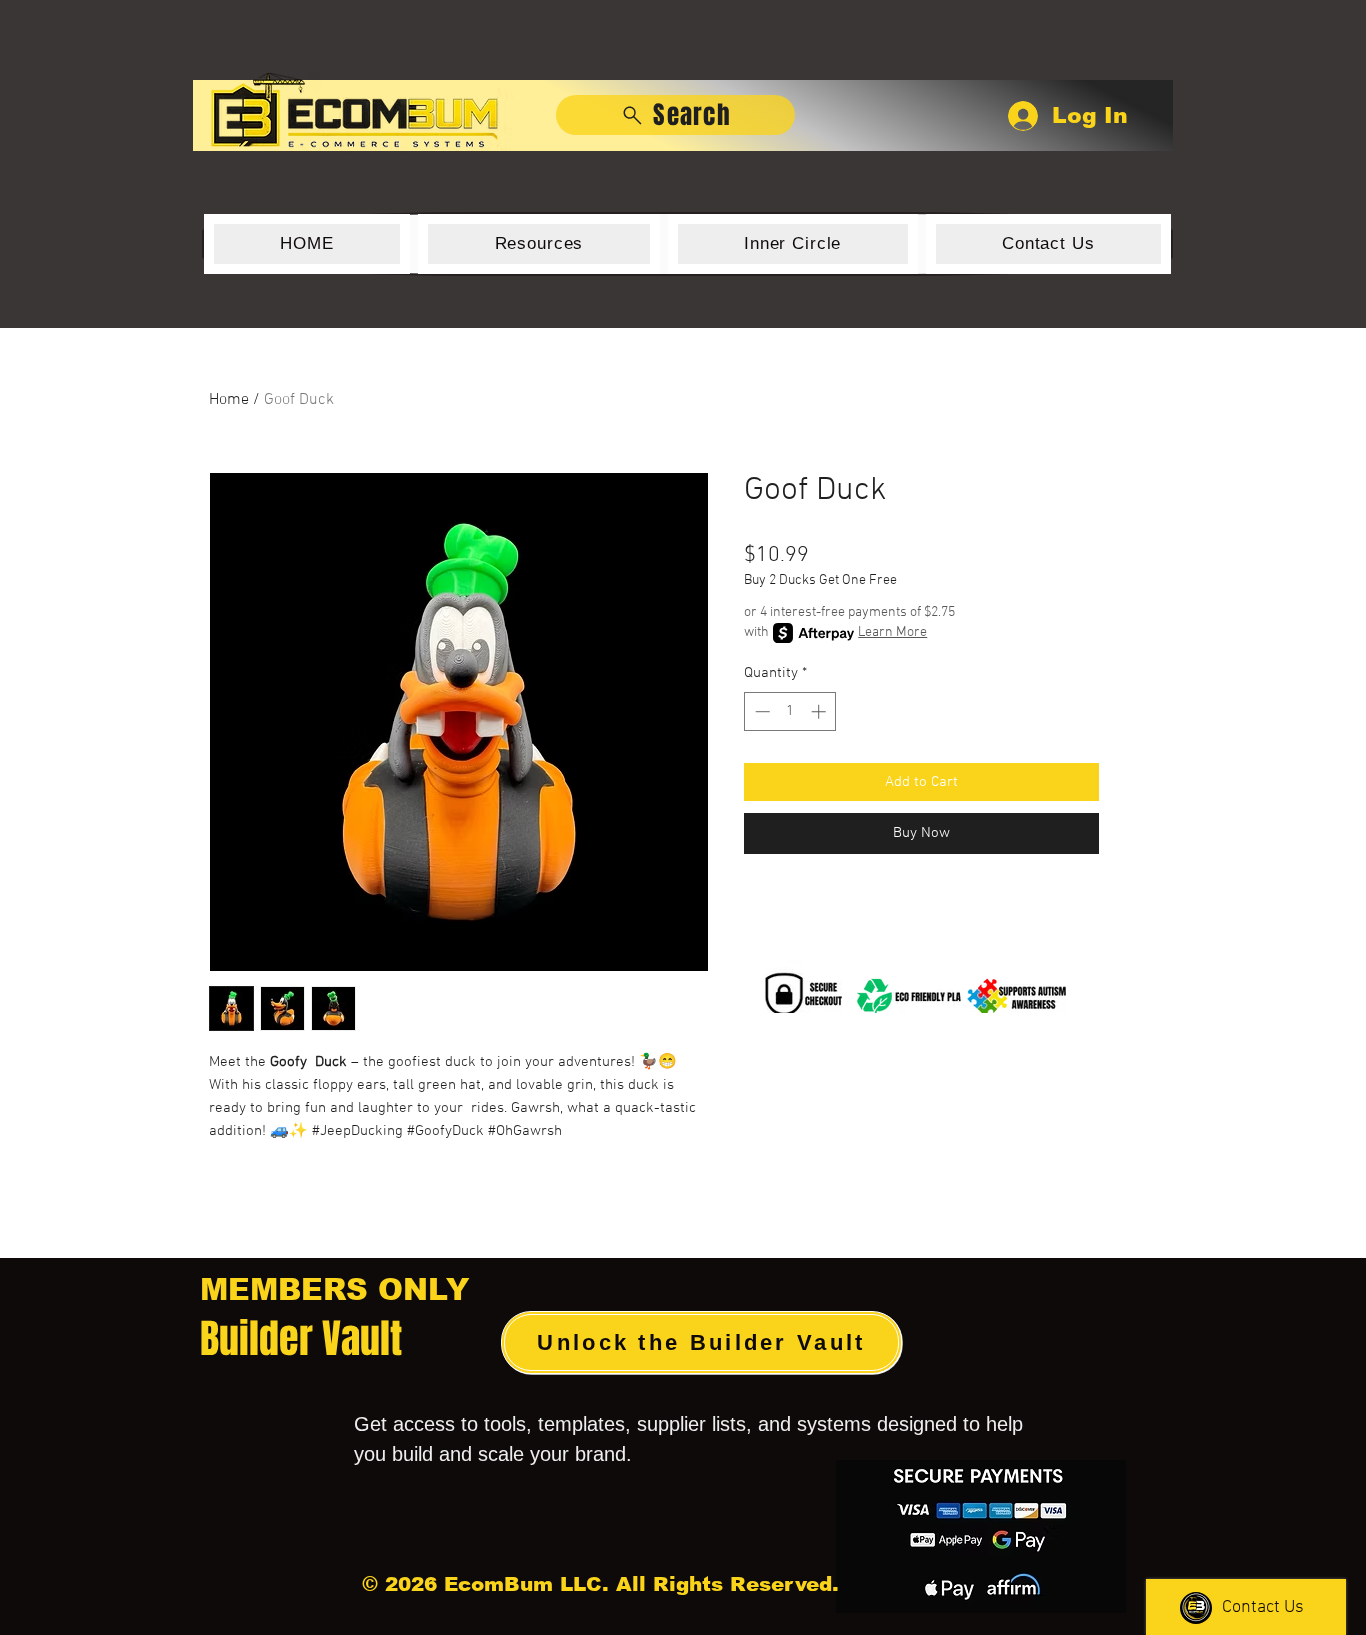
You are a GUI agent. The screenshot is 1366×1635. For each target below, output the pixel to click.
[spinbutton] (790, 711)
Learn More (892, 632)
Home (229, 400)
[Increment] (820, 711)
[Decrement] (760, 711)
